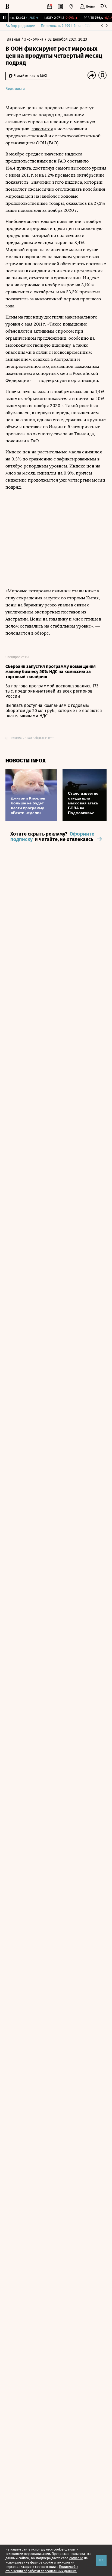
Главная (13, 39)
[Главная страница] (7, 7)
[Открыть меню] (104, 7)
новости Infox (26, 761)
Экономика (34, 39)
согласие (76, 2558)
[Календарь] (49, 7)
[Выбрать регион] (71, 7)
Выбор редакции (20, 26)
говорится (42, 129)
